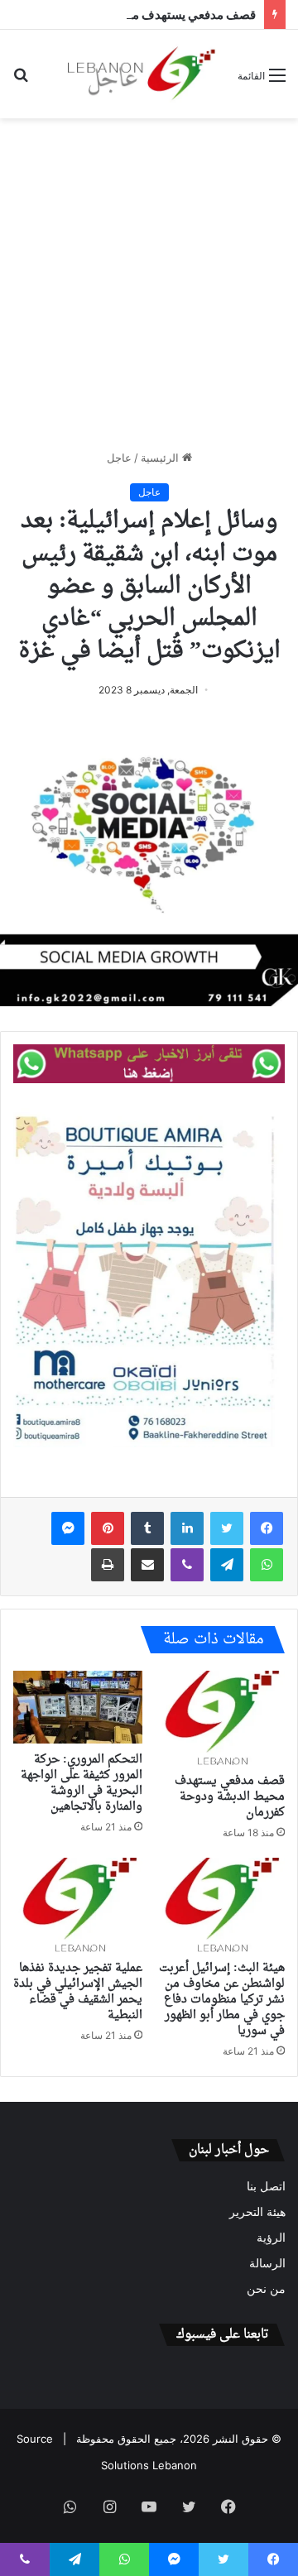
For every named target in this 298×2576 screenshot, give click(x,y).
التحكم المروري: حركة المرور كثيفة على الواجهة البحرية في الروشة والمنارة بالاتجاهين (82, 1783)
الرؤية (271, 2238)
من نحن (266, 2289)
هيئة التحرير (257, 2212)
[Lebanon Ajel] (142, 74)
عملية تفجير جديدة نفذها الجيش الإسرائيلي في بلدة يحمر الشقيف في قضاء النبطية (78, 1992)
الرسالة (267, 2263)
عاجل (119, 458)
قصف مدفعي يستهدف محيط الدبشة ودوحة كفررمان (230, 1797)
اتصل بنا (266, 2186)
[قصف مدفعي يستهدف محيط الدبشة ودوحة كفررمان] (220, 1718)
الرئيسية (161, 458)
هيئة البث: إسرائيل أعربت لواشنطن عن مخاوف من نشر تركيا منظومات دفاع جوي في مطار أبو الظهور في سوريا (222, 2000)
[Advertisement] (149, 284)
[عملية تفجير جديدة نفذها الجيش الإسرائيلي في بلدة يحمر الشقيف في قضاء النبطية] (78, 1905)
